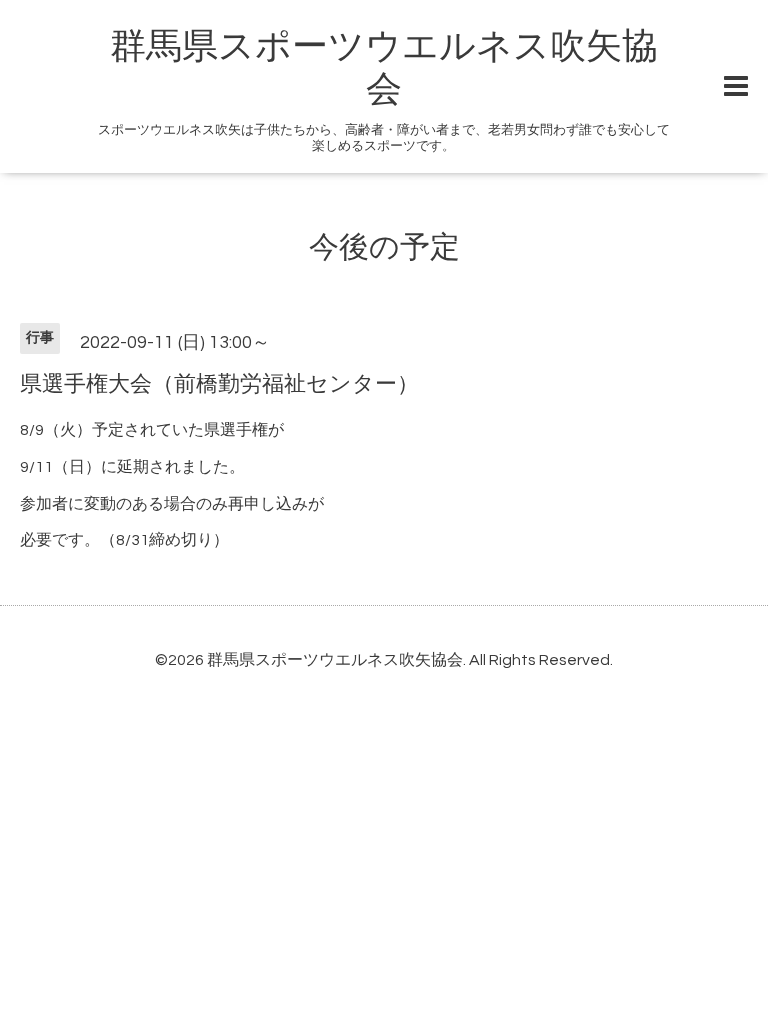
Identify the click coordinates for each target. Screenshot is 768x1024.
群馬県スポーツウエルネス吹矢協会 (335, 660)
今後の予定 (384, 247)
